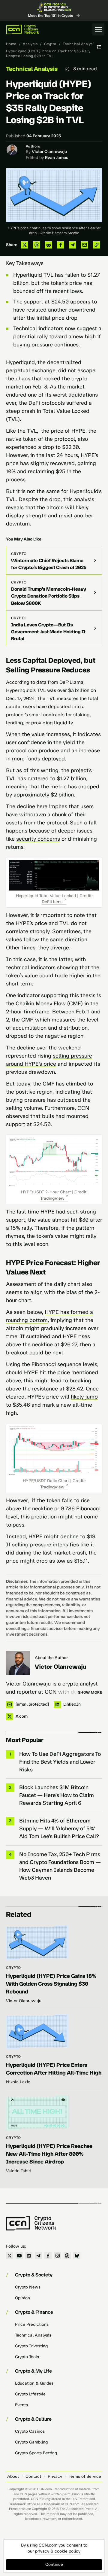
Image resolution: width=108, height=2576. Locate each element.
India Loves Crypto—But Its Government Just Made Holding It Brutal (48, 632)
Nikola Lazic (18, 2082)
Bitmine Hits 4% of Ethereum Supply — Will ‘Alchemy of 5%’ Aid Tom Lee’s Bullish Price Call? (59, 1828)
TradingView (52, 1198)
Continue (54, 2564)
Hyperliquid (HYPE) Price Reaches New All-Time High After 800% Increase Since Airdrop (49, 2154)
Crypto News (28, 2287)
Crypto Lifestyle (30, 2394)
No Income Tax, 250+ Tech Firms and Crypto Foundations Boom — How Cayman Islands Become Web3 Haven (60, 1866)
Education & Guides (34, 2383)
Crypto (50, 44)
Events (21, 2405)
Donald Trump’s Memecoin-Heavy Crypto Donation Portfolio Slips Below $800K (49, 596)
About (13, 2476)
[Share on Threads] (37, 245)
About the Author (51, 1658)
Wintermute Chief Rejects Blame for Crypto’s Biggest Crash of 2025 (49, 564)
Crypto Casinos (30, 2431)
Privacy (55, 2476)
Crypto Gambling (31, 2442)
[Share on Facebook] (61, 245)
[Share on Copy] (97, 245)
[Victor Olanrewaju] (18, 1663)
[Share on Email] (85, 245)
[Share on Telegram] (73, 245)
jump (91, 1397)
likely (77, 1397)
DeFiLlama (52, 902)
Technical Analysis (79, 44)
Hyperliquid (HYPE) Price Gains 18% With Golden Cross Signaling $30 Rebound (51, 1984)
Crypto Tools (27, 2357)
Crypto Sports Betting (36, 2453)
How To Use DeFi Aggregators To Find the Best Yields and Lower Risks (60, 1762)
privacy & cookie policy (58, 2551)
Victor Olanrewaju (49, 152)
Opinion (22, 2298)
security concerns (38, 839)
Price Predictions (32, 2324)
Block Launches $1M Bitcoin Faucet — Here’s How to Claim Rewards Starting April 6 (57, 1795)
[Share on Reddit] (49, 245)
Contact (33, 2476)
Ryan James (57, 158)
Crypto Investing (31, 2346)
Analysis (30, 44)
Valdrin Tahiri (19, 2171)
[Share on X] (25, 245)
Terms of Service (85, 2476)
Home (11, 44)
